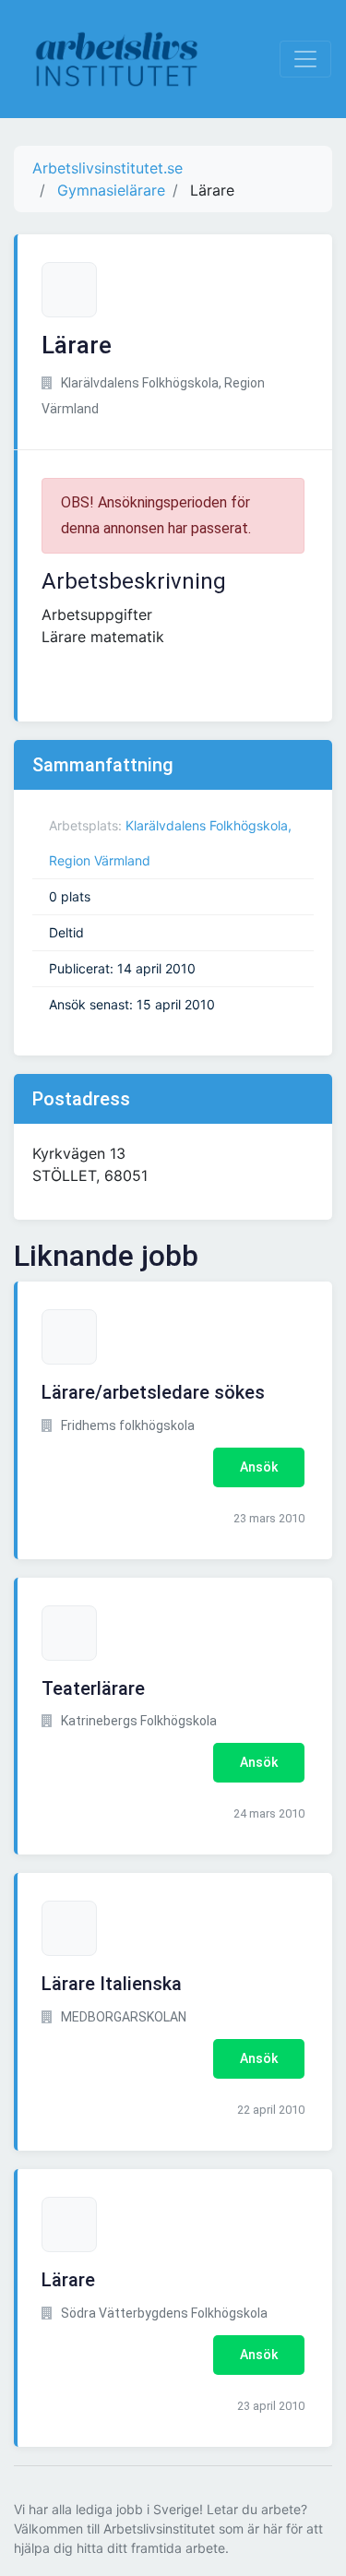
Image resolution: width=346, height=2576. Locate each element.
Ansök (259, 1467)
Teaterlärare (93, 1688)
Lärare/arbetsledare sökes (153, 1392)
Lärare (68, 2280)
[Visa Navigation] (305, 59)
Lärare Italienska (112, 1984)
